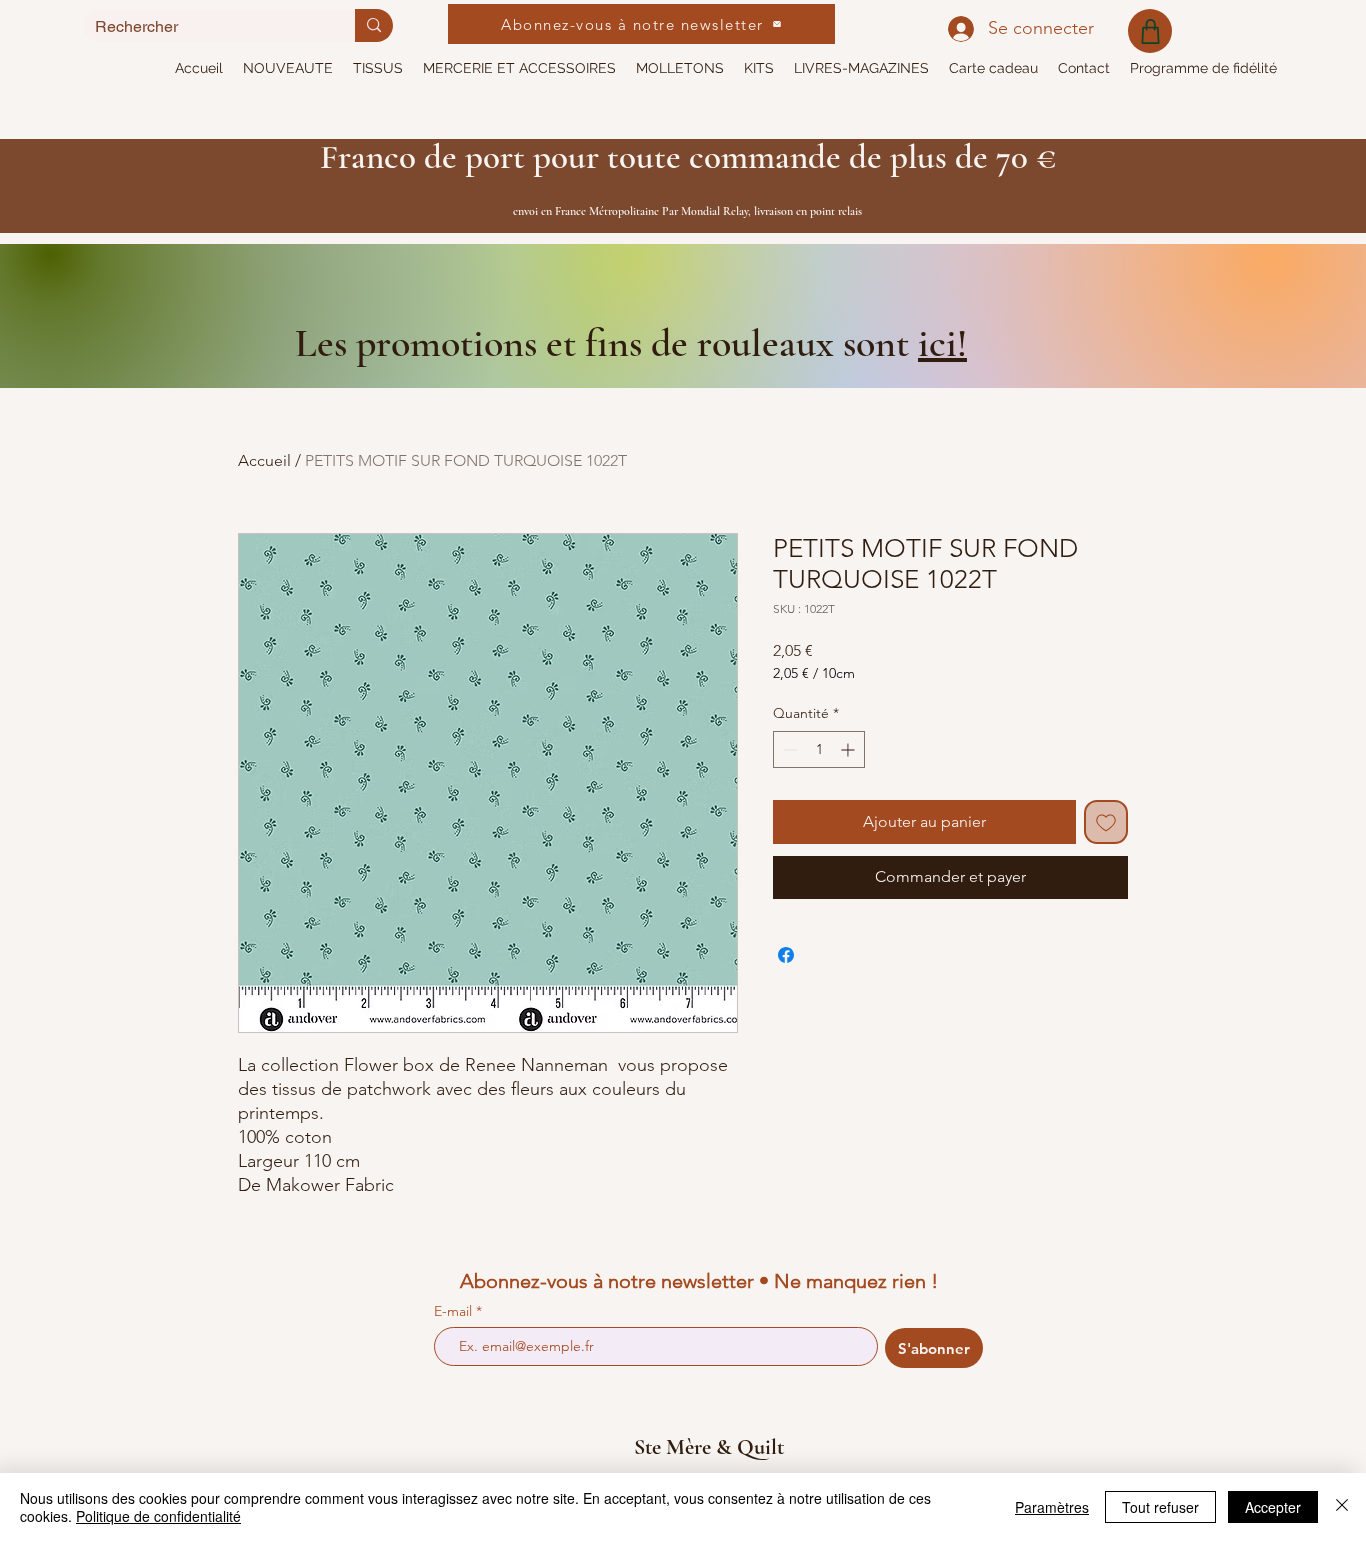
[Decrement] (788, 749)
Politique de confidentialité (158, 1516)
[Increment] (849, 749)
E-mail (455, 1311)
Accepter (1273, 1507)
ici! (942, 343)
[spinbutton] (819, 749)
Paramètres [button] (1052, 1507)
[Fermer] (1342, 1507)
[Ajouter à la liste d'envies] (1106, 822)
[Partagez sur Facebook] (786, 955)
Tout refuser (1160, 1507)
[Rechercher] (374, 25)
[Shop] (1150, 31)
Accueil (264, 460)
